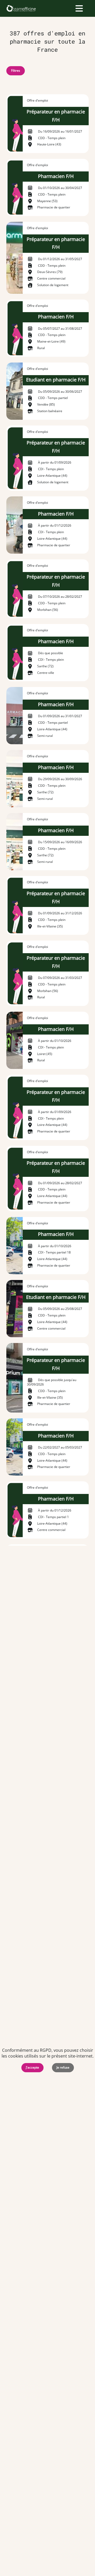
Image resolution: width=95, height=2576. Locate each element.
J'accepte (32, 2067)
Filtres (16, 70)
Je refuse (63, 2067)
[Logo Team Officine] (21, 8)
